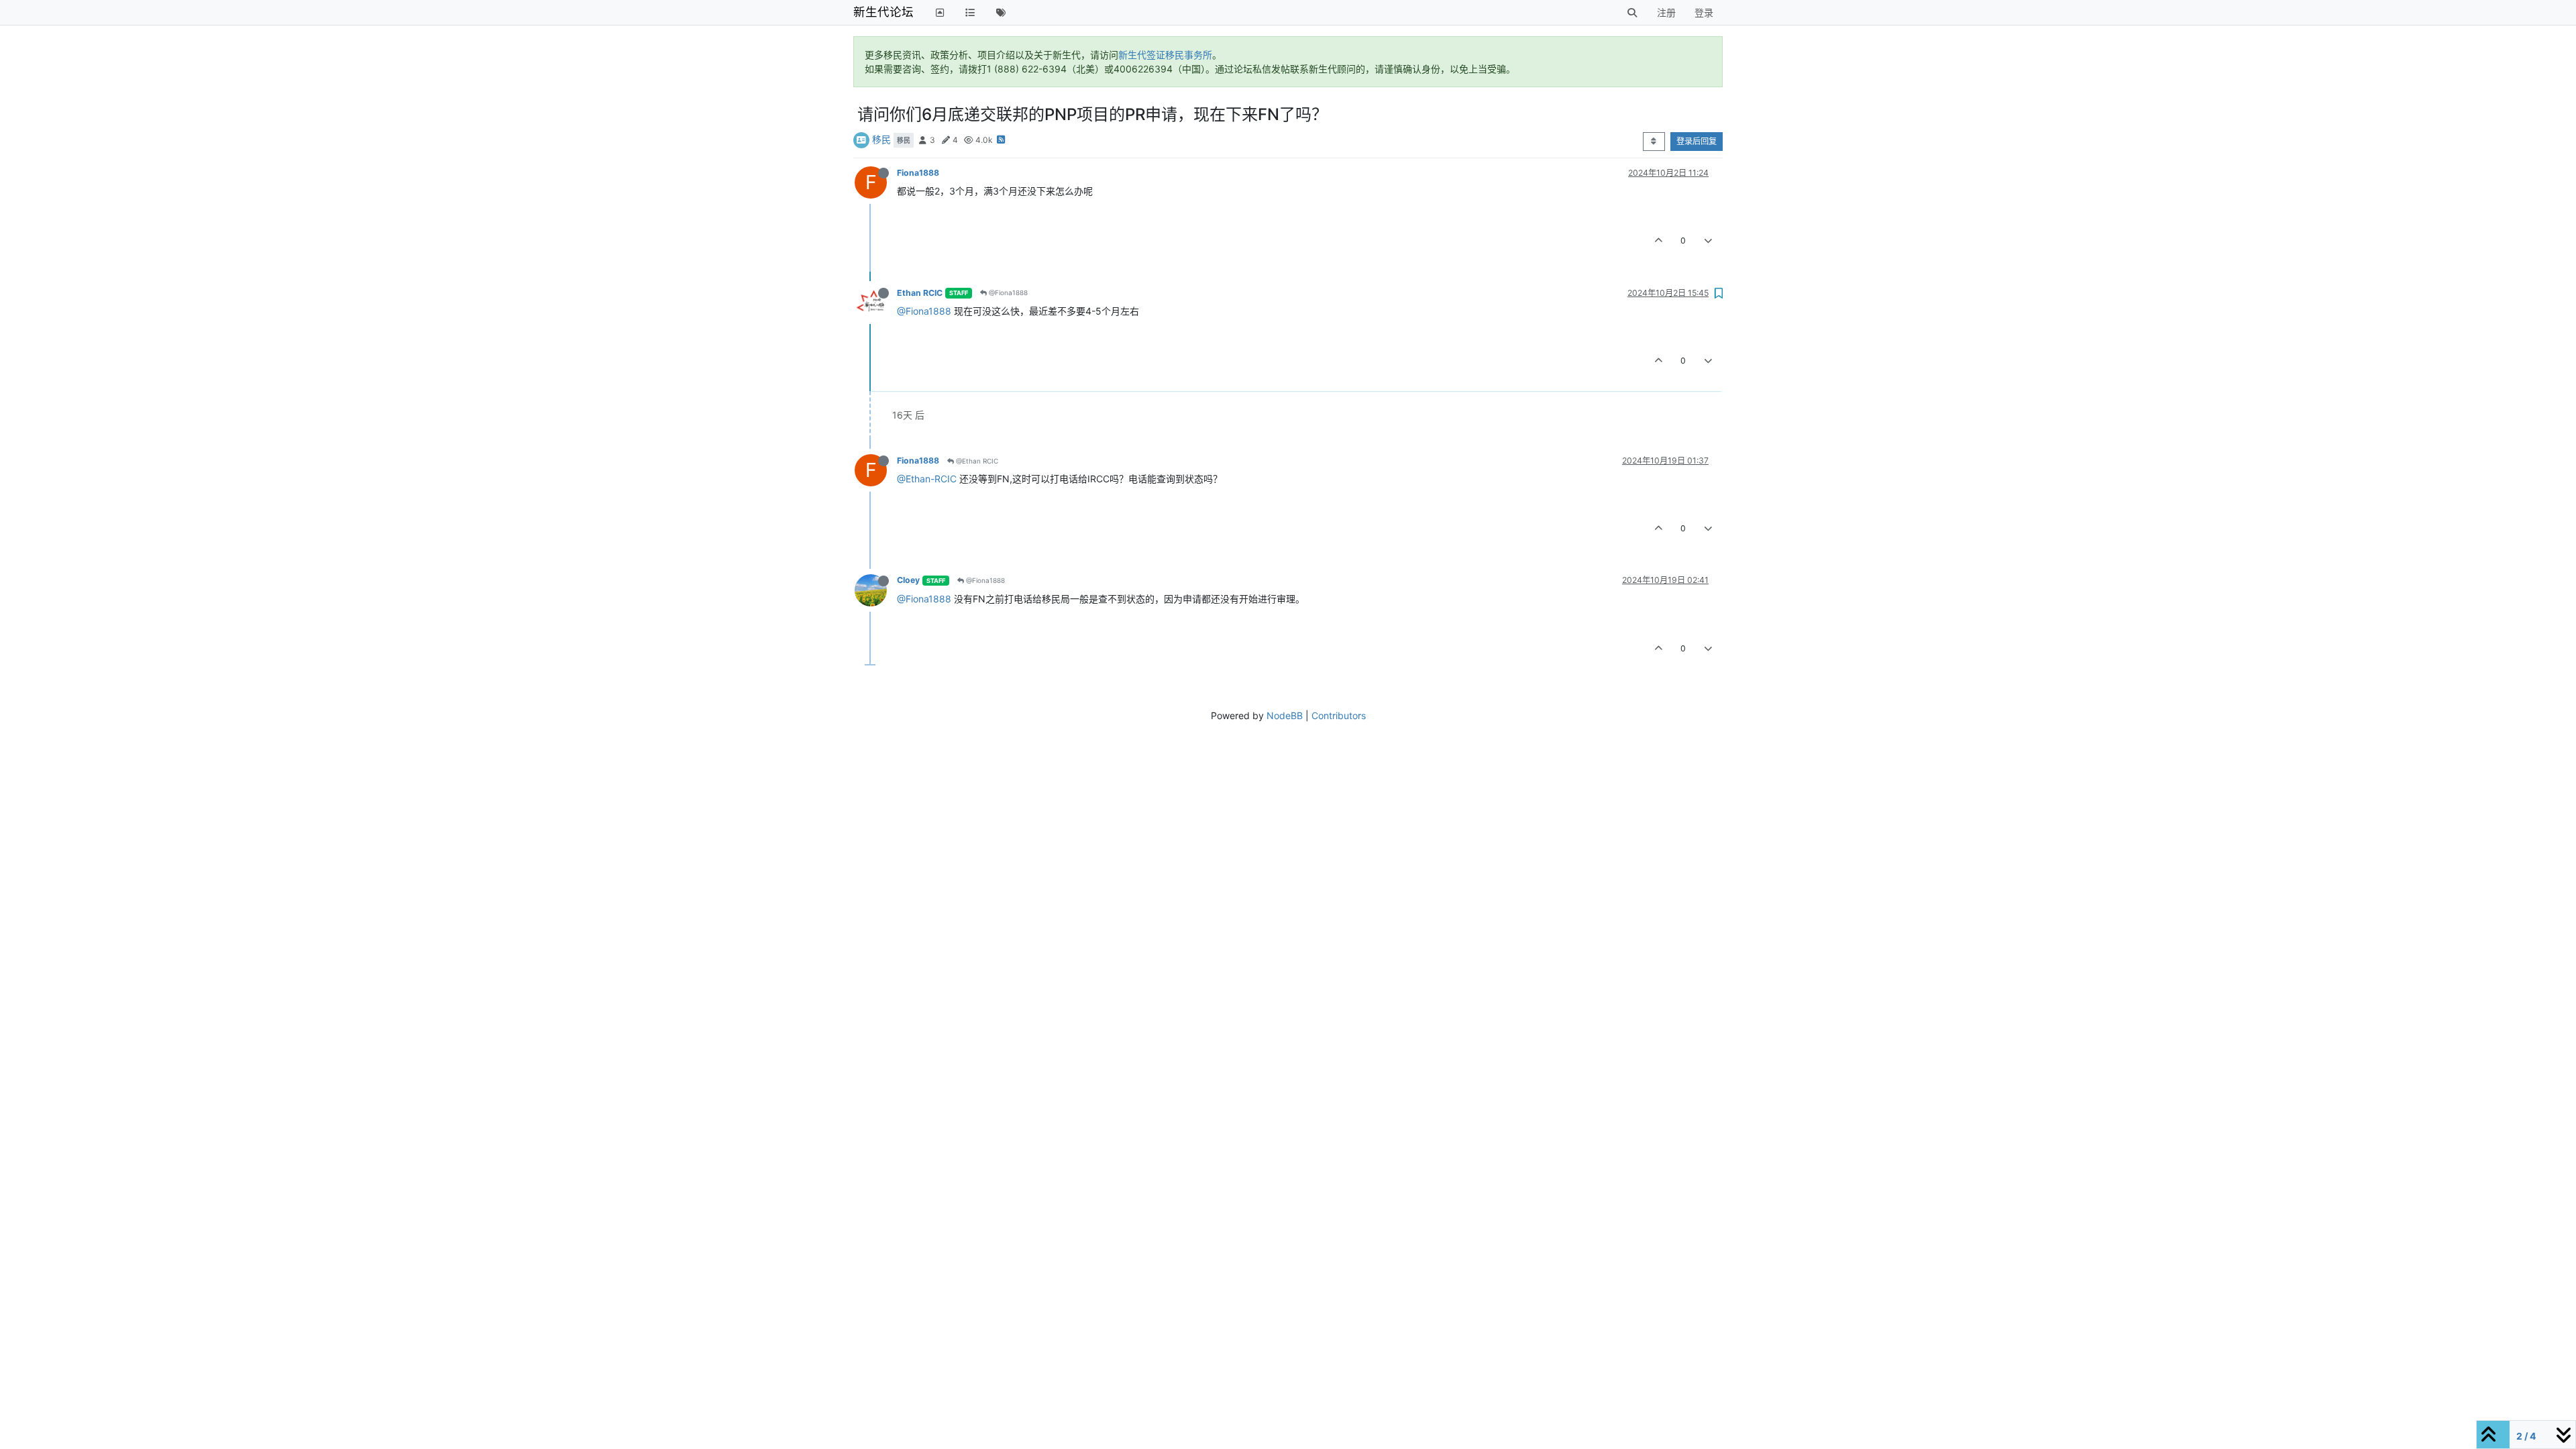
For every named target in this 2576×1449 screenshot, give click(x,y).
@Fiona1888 (1007, 292)
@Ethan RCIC (976, 461)
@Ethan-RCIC (927, 479)
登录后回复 (1697, 141)
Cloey (908, 580)
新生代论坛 (883, 12)
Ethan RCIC (920, 293)
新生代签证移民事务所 (1165, 55)
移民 (881, 139)
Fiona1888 (918, 173)
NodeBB (1285, 715)
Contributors (1339, 715)
